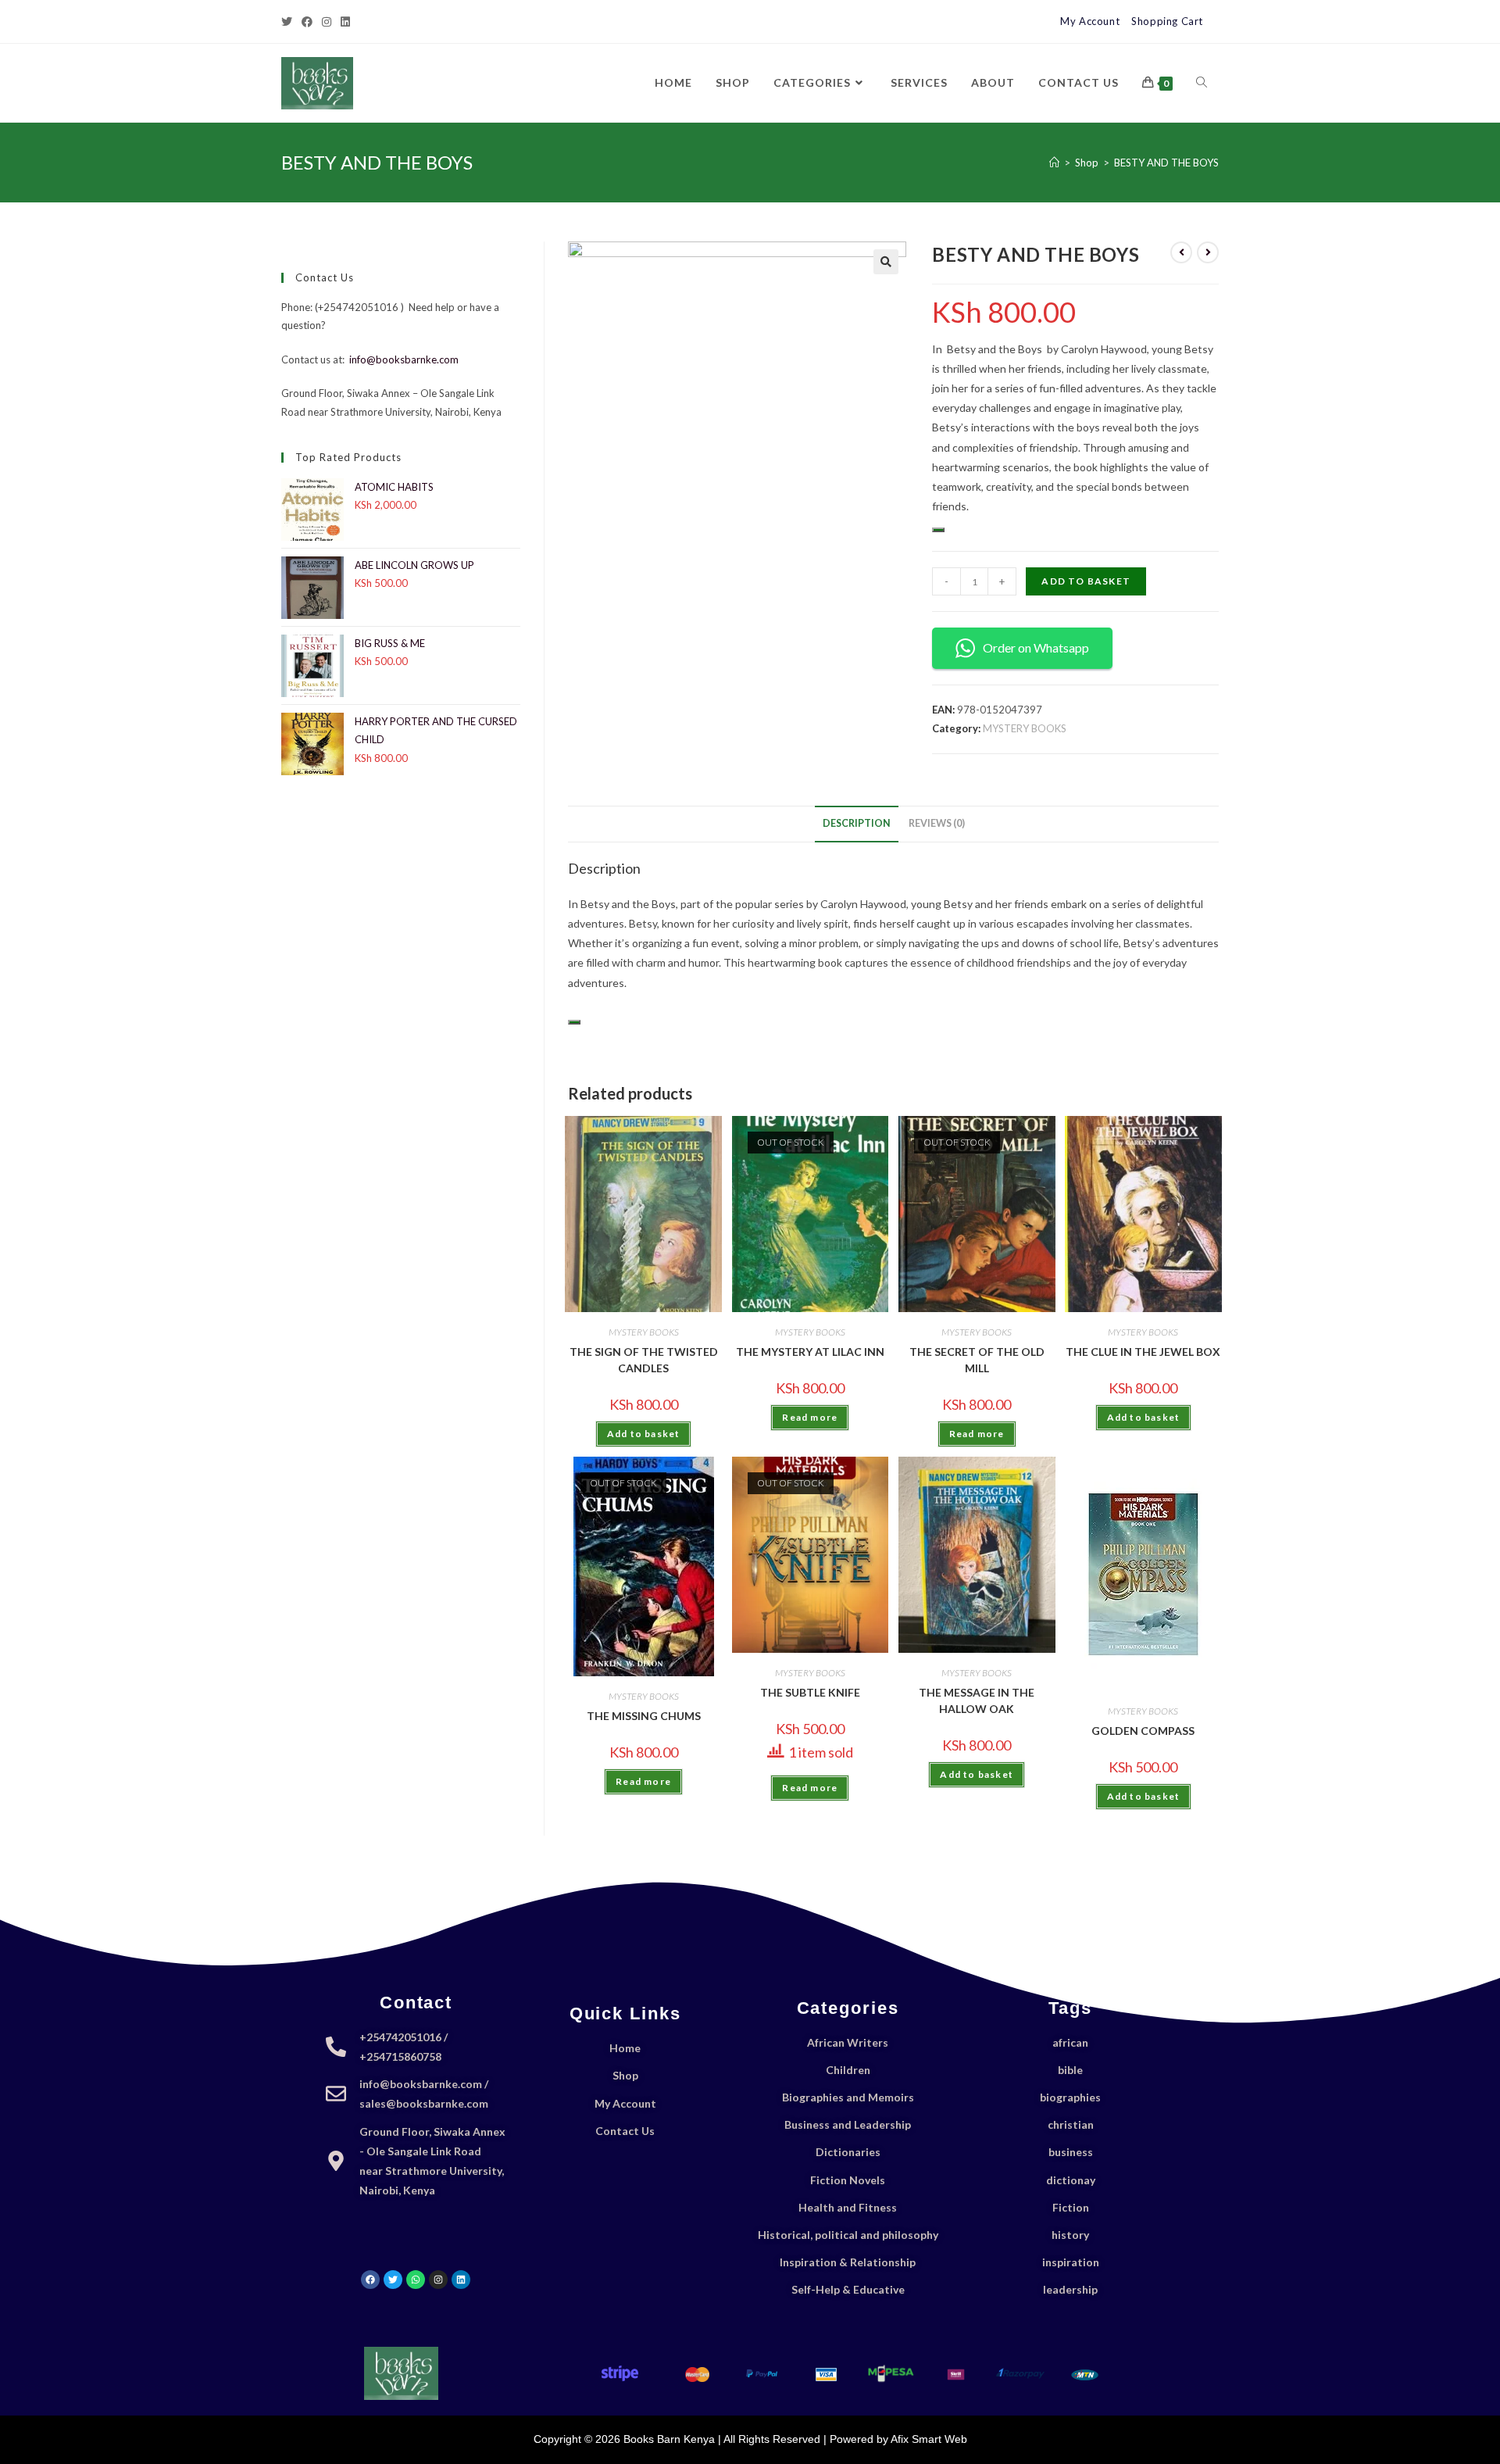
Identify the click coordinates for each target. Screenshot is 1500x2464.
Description (857, 823)
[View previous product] (1181, 252)
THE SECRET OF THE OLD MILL (977, 1360)
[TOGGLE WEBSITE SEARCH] (1202, 83)
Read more (810, 1417)
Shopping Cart (1167, 21)
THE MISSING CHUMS (644, 1716)
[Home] (1054, 163)
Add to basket (1086, 581)
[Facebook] (307, 22)
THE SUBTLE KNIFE (810, 1692)
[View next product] (1208, 252)
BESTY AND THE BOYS (1166, 163)
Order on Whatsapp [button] (1036, 647)
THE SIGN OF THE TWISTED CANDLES (644, 1360)
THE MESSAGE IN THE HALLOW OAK (977, 1700)
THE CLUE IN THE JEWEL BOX (1143, 1352)
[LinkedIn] (345, 22)
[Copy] (938, 530)
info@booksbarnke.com (404, 359)
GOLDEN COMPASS (1143, 1731)
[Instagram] (327, 22)
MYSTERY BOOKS (1025, 728)
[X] (289, 22)
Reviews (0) (937, 823)
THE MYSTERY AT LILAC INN (810, 1352)
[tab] (857, 824)
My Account (1090, 21)
